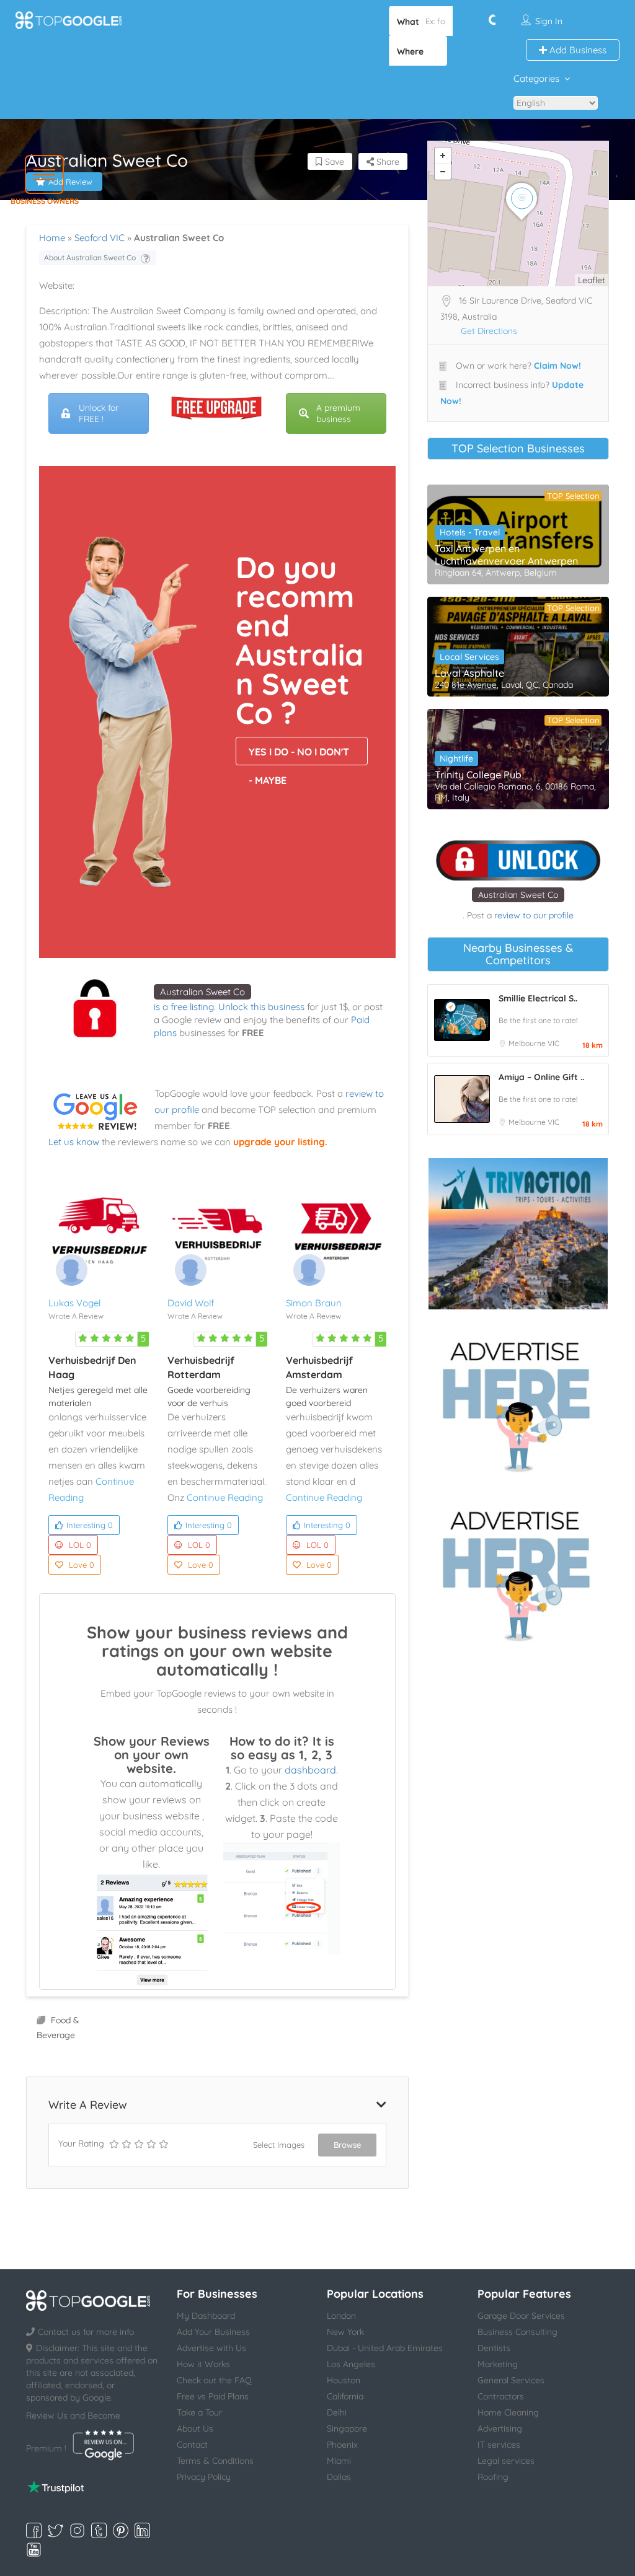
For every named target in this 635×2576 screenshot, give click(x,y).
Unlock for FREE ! (99, 413)
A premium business (338, 413)
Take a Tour (199, 2412)
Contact (192, 2445)
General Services (511, 2380)
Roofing (493, 2477)
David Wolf (191, 1303)
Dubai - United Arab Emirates (385, 2348)
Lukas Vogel (74, 1303)
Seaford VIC (100, 238)
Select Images (279, 2145)
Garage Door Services (521, 2316)
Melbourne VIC (534, 1043)
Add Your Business (213, 2332)
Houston (344, 2380)
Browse (347, 2145)
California (345, 2396)
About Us (195, 2429)
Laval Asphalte (469, 673)
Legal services (506, 2461)
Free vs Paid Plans (213, 2396)
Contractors (501, 2396)
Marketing (498, 2364)
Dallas (339, 2477)
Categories (536, 78)
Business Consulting (517, 2332)
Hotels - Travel (470, 532)
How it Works (203, 2364)
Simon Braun (314, 1303)
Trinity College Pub (478, 775)
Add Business (577, 50)
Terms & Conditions (215, 2461)
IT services (499, 2445)
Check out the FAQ (214, 2380)
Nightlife (456, 758)
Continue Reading (225, 1497)
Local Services (469, 657)
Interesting (90, 1525)
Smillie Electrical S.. (538, 998)
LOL (80, 1545)
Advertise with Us (211, 2348)
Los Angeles (351, 2364)
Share (387, 162)
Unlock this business (261, 1007)
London (341, 2316)
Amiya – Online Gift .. (541, 1077)
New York (345, 2332)
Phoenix (342, 2445)
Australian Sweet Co (202, 992)
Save (333, 162)
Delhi (337, 2412)
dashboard (310, 1770)
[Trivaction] (518, 1234)
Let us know (74, 1142)
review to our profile (534, 915)
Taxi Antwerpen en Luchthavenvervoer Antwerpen (506, 555)
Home (52, 238)
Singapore (347, 2429)
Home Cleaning (508, 2412)
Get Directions (489, 331)
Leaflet (592, 280)
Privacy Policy (204, 2477)
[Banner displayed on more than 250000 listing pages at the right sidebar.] (518, 1403)
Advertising (500, 2429)
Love (82, 1565)
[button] (44, 174)
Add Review (70, 182)
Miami (339, 2461)
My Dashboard (206, 2316)
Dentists (494, 2348)
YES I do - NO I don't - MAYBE (299, 755)
